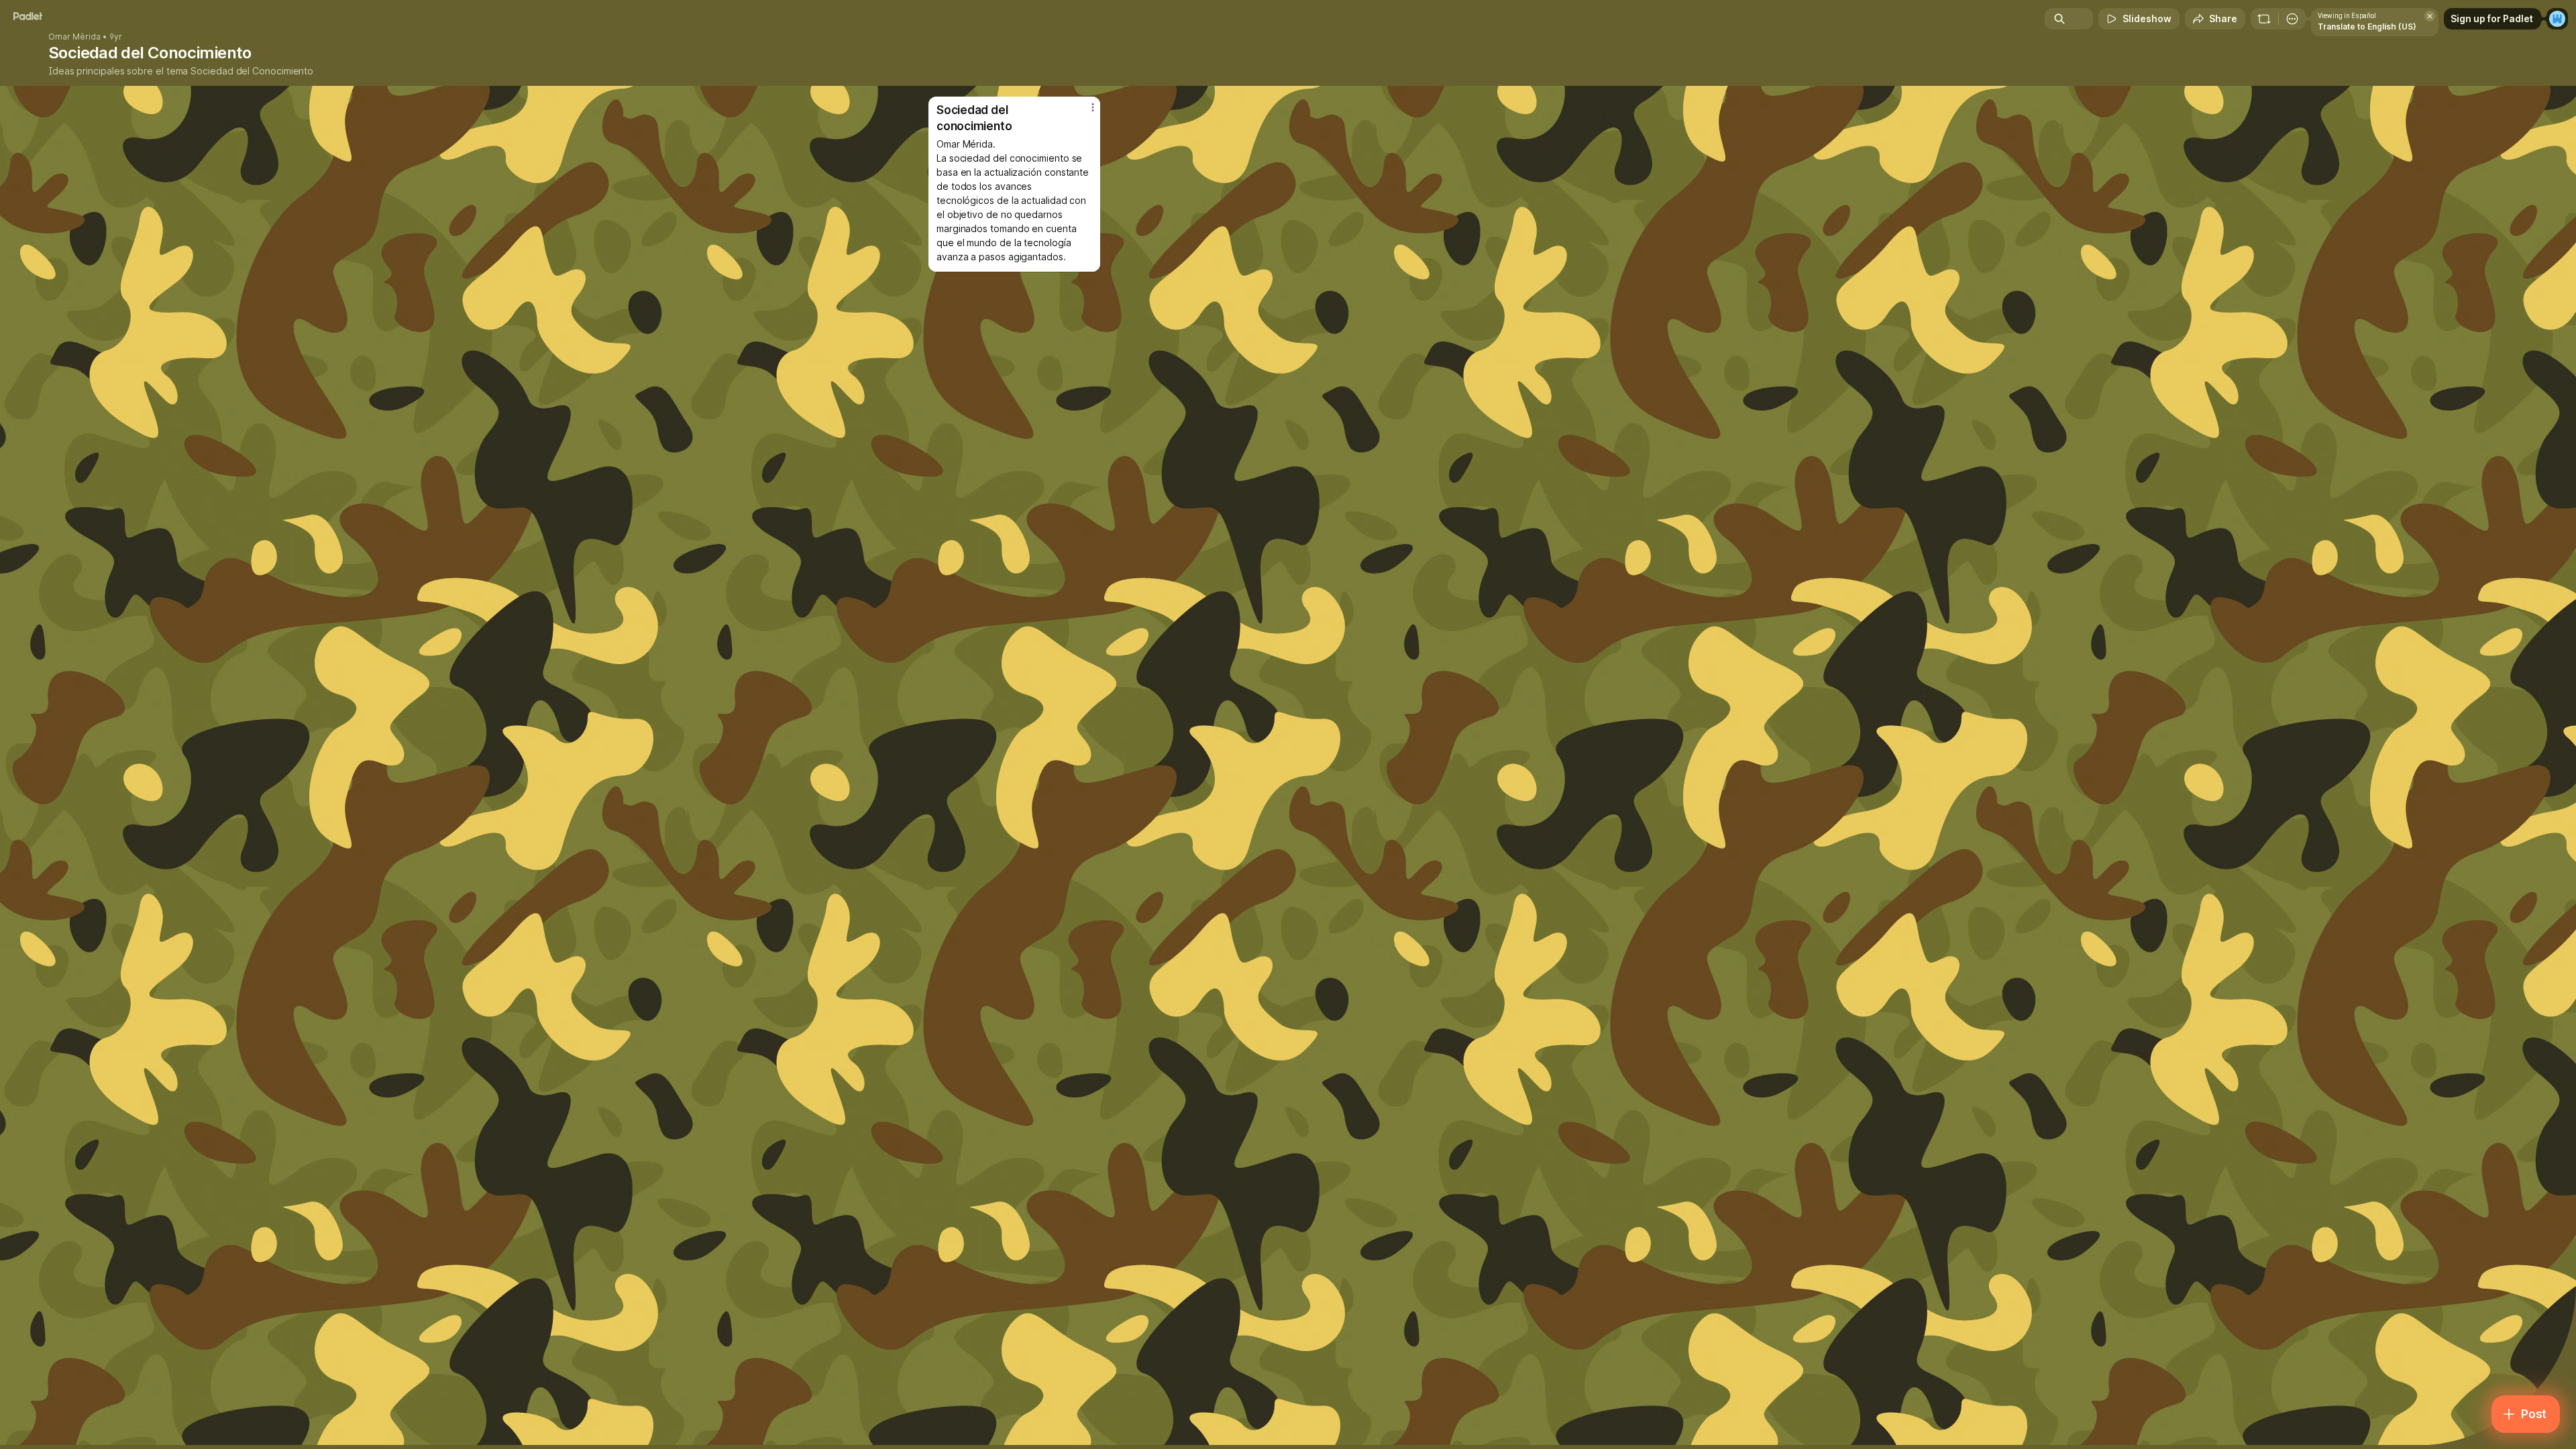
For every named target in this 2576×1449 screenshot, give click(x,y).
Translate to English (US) (2367, 26)
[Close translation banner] (2430, 16)
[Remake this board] (2264, 19)
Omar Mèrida (74, 37)
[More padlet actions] (2292, 19)
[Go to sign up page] (2557, 19)
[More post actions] (1093, 107)
